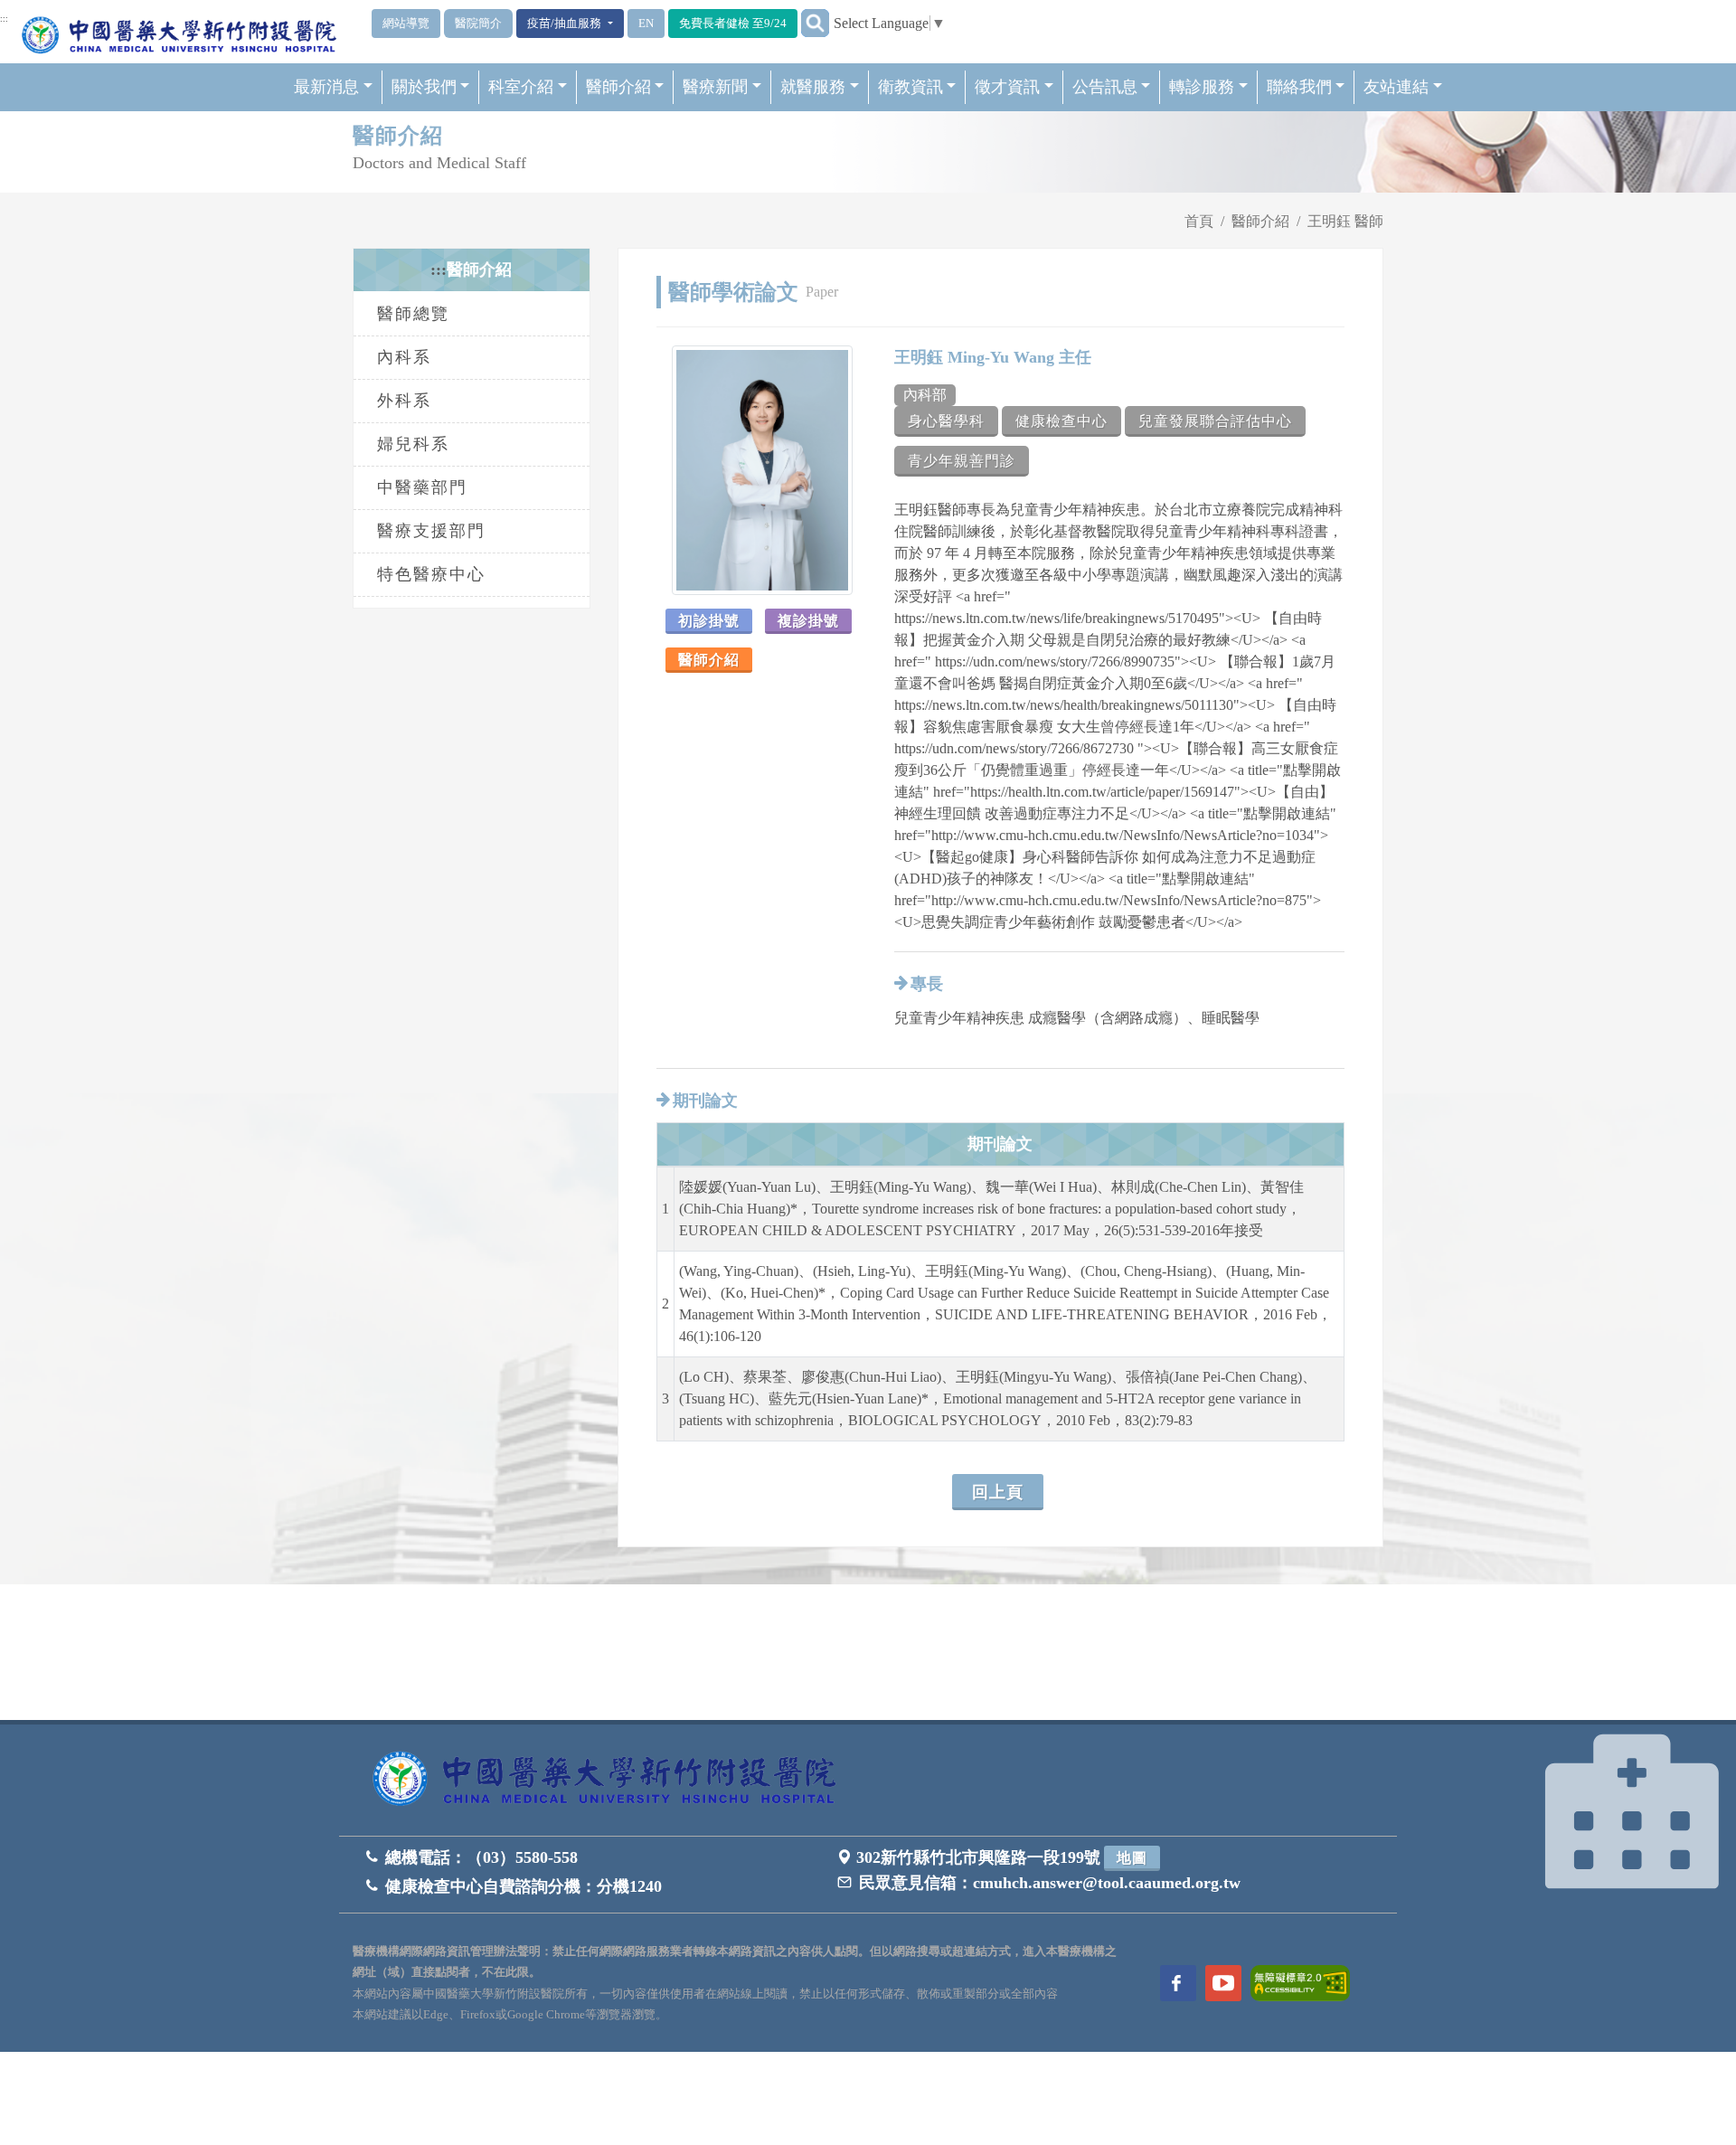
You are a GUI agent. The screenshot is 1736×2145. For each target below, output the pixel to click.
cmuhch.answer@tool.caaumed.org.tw (1107, 1883)
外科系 (404, 401)
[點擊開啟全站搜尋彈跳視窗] (815, 23)
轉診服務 (1202, 87)
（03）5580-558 (522, 1857)
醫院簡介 (478, 23)
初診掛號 (709, 621)
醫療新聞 (715, 87)
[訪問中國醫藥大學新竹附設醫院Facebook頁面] (1178, 1983)
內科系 (404, 357)
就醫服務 (813, 87)
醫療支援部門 (431, 531)
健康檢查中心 (1061, 421)
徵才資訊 (1007, 87)
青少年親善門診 (962, 461)
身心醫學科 (946, 421)
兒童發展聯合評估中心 (1215, 421)
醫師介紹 (618, 87)
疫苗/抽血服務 (566, 23)
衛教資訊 (910, 87)
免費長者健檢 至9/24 (733, 23)
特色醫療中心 (431, 574)
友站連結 (1396, 87)
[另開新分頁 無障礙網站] (1300, 1982)
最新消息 (326, 87)
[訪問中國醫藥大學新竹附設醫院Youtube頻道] (1223, 1983)
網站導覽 (406, 23)
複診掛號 (808, 621)
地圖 (1132, 1858)
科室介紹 (521, 87)
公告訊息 (1105, 87)
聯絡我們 (1299, 87)
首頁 (1199, 221)
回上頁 (998, 1492)
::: (4, 19)
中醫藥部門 (422, 487)
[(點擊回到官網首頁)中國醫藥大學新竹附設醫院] (610, 1780)
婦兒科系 (413, 444)
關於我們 (424, 87)
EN (646, 23)
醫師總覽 (413, 314)
